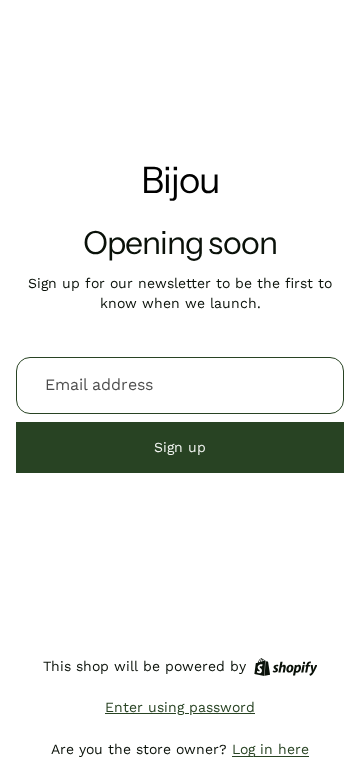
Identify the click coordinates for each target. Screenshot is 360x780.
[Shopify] (285, 667)
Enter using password (180, 707)
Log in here (270, 749)
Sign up (180, 447)
